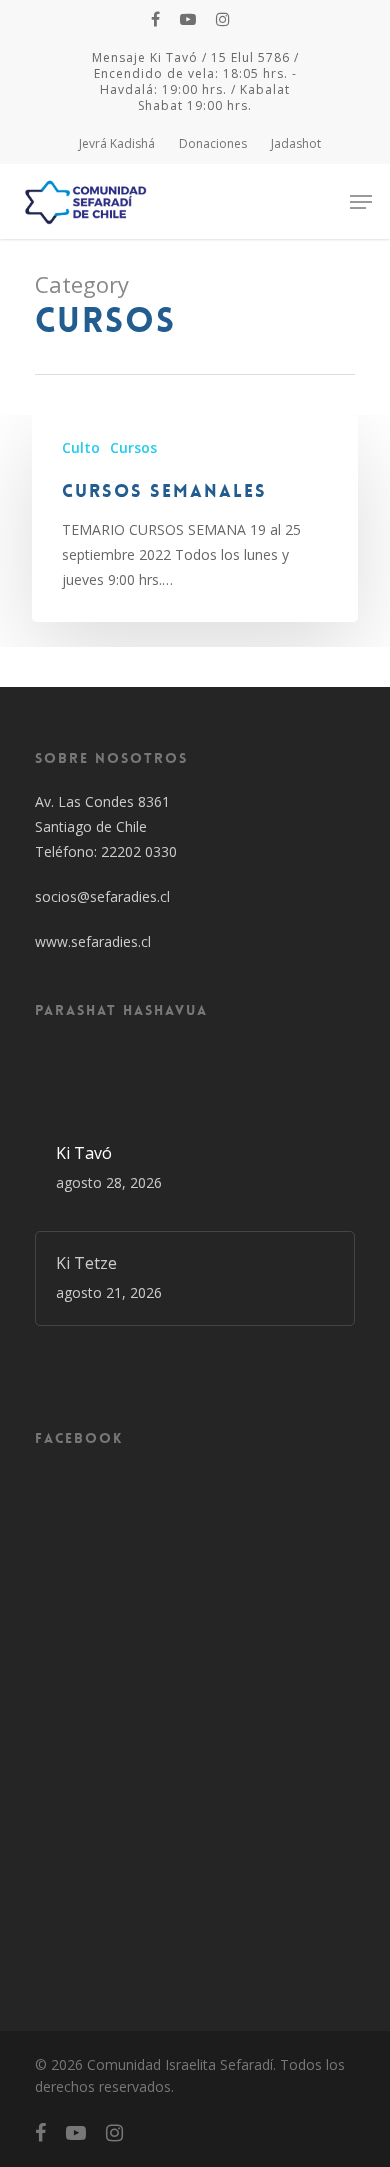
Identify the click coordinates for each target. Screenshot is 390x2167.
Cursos (133, 447)
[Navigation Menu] (361, 202)
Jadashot (296, 143)
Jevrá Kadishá (117, 143)
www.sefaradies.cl (93, 941)
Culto (81, 447)
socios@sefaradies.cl (102, 896)
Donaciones (213, 143)
